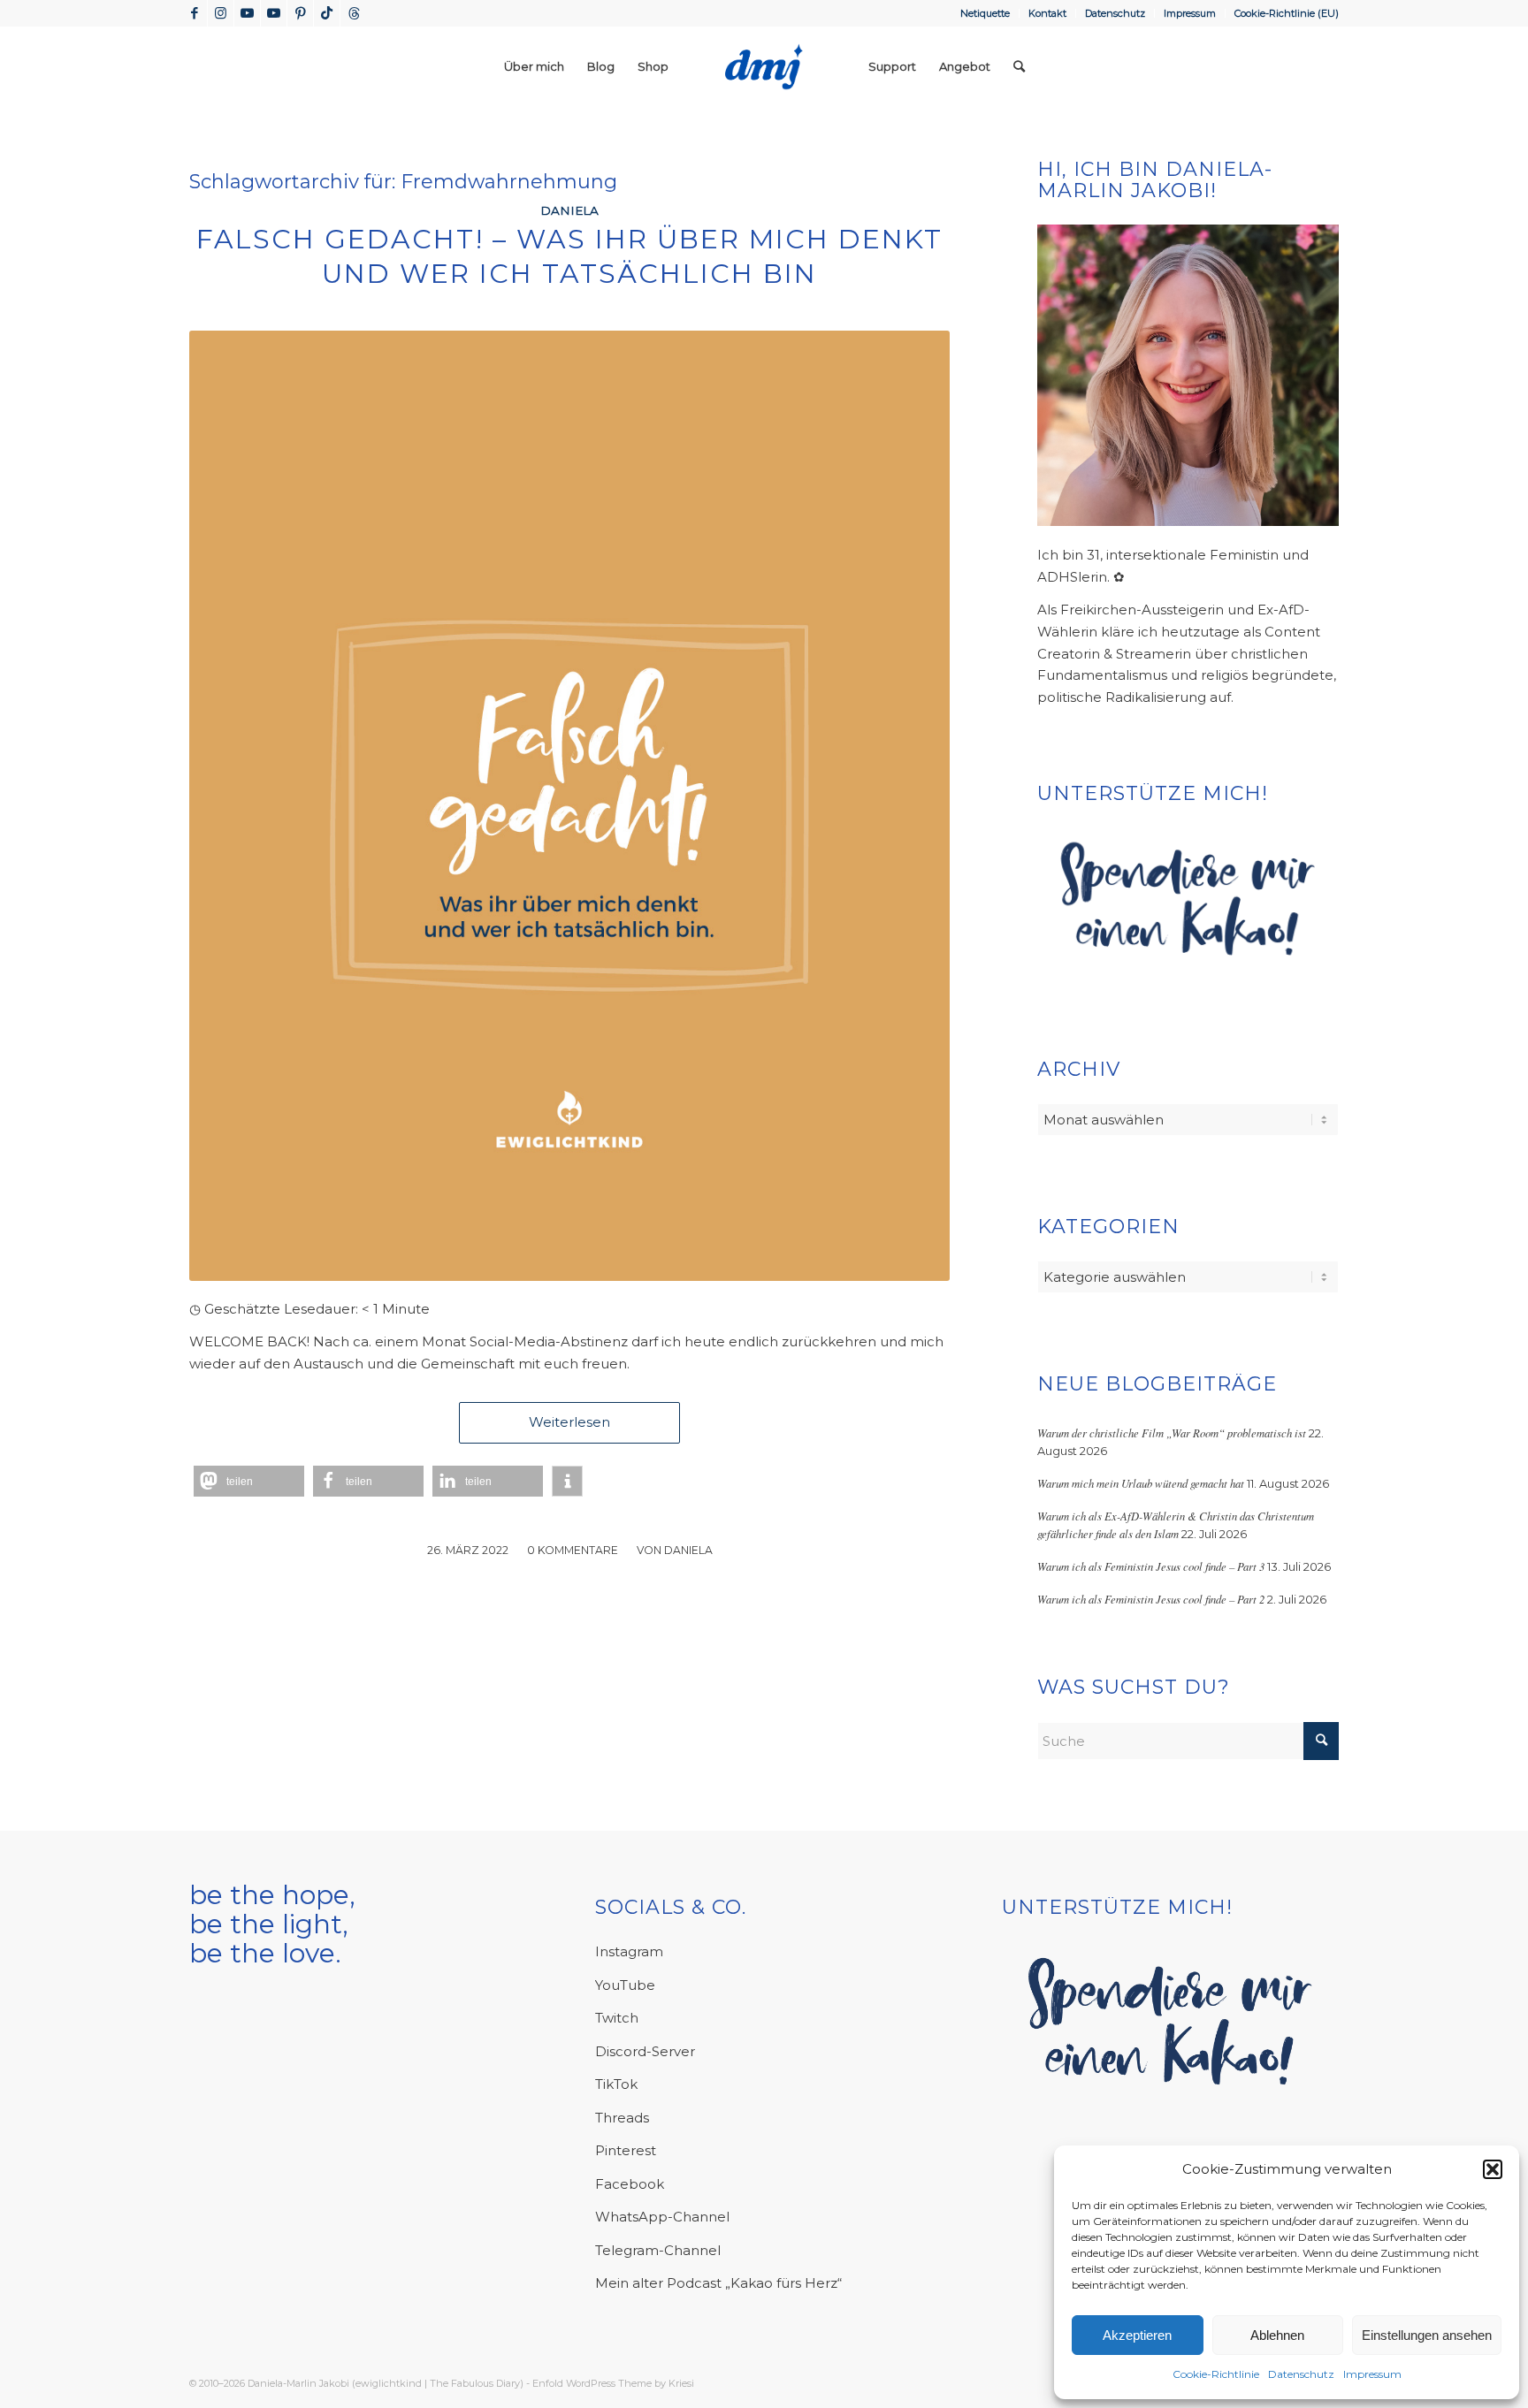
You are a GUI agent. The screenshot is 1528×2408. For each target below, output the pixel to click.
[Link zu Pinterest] (300, 13)
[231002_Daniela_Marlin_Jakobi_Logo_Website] (764, 66)
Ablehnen (1277, 2335)
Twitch (617, 2018)
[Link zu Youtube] (247, 13)
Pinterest (626, 2150)
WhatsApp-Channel (662, 2217)
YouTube (625, 1985)
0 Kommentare (573, 1550)
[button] (1493, 2169)
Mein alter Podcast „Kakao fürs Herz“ (718, 2283)
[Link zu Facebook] (194, 13)
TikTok (616, 2084)
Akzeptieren (1137, 2335)
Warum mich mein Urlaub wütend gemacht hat (1141, 1483)
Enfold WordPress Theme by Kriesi (613, 2383)
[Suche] (1019, 66)
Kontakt (1047, 13)
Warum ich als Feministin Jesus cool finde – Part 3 (1151, 1566)
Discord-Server (645, 2051)
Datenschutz (1301, 2374)
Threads (622, 2118)
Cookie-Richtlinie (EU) (1287, 13)
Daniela (569, 210)
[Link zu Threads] (354, 13)
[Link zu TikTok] (327, 13)
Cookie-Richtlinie (1216, 2374)
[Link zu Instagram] (221, 13)
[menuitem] (986, 13)
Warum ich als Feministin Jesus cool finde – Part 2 (1151, 1599)
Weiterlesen (569, 1422)
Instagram (629, 1951)
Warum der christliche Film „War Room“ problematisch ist (1172, 1433)
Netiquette (985, 13)
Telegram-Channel (658, 2250)
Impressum (1372, 2374)
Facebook (630, 2184)
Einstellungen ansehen (1427, 2335)
